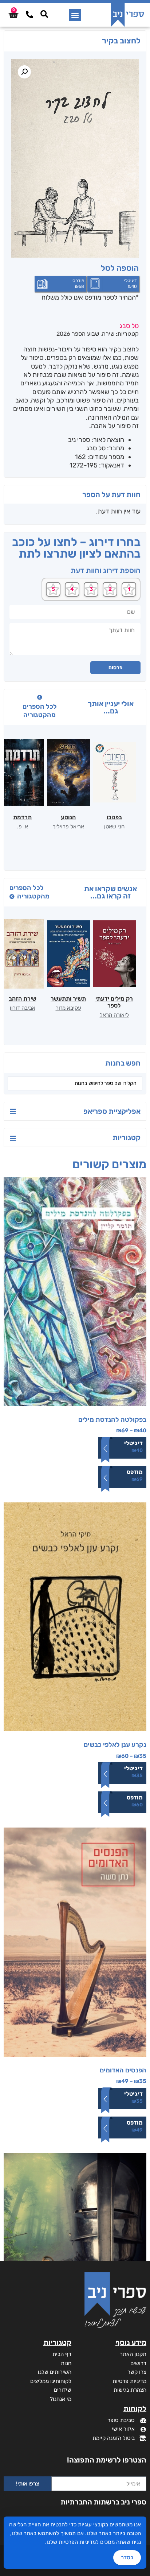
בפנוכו (114, 817)
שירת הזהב (23, 999)
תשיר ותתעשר (68, 999)
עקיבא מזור (68, 1008)
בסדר (127, 2557)
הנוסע (68, 817)
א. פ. (23, 827)
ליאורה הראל (114, 1015)
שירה (108, 334)
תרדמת (22, 817)
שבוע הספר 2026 (78, 334)
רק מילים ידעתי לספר (114, 1002)
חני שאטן (114, 827)
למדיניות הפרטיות (79, 2542)
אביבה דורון (23, 1008)
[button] (75, 15)
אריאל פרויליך (68, 827)
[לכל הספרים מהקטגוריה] (40, 697)
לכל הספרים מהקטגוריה (40, 711)
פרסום (115, 668)
